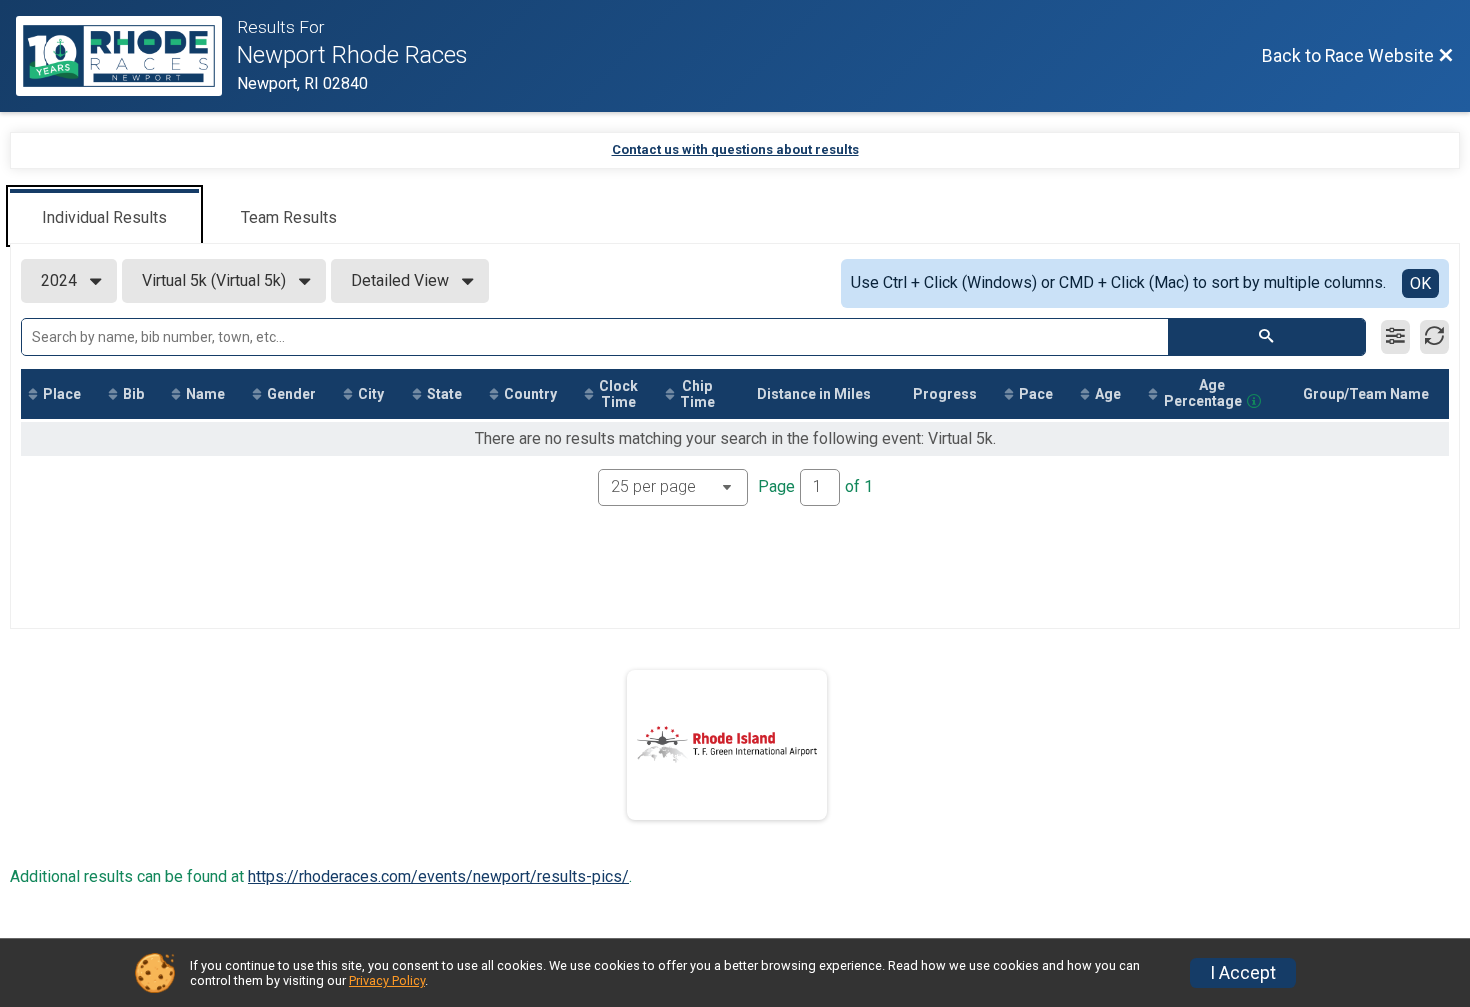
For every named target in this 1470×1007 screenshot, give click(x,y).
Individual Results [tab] (104, 217)
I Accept (1243, 973)
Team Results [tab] (289, 217)
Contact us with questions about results (735, 149)
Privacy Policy (387, 980)
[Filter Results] (1395, 337)
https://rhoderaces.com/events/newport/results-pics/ (438, 876)
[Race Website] (126, 56)
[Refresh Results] (1434, 337)
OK (1420, 283)
